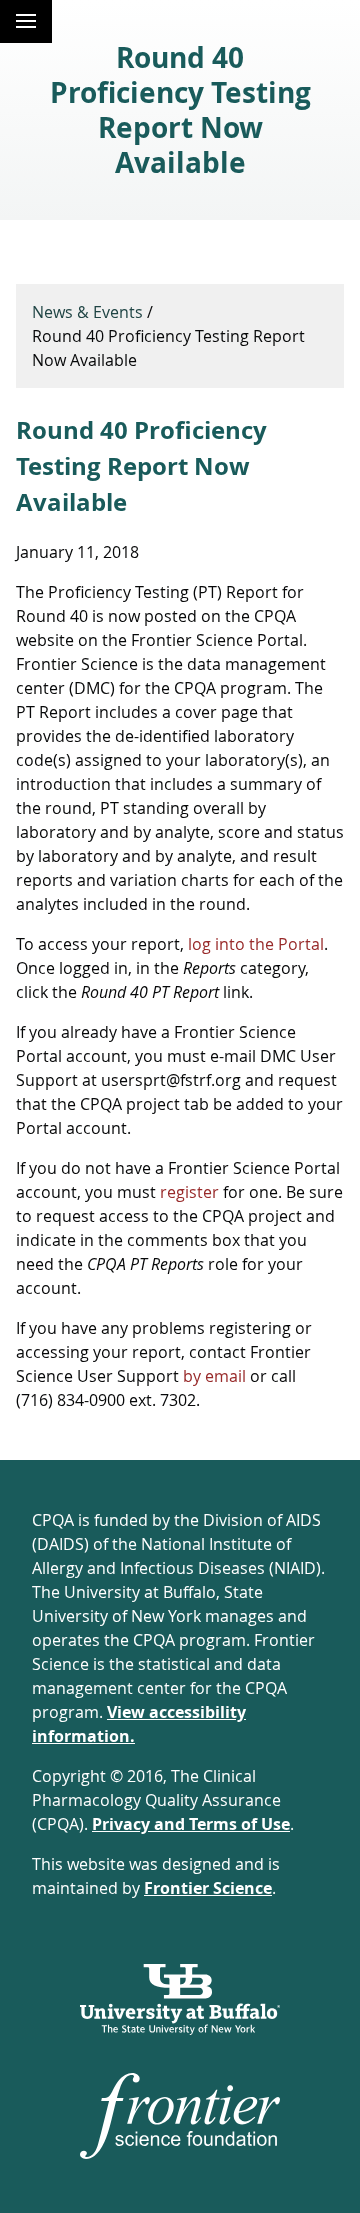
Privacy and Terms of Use (191, 1824)
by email (214, 1376)
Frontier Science (208, 1888)
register (189, 1192)
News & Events (87, 312)
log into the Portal (256, 944)
